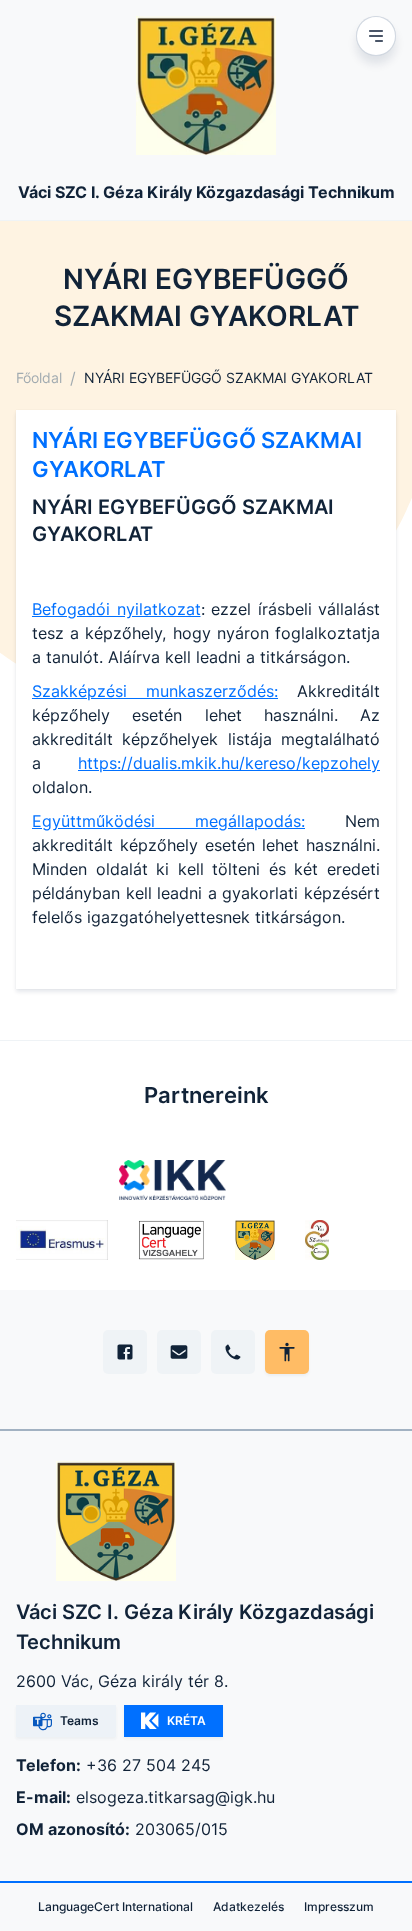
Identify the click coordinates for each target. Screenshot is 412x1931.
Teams (79, 1720)
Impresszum (339, 1906)
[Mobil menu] (376, 36)
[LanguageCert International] (171, 1240)
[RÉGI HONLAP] (255, 1240)
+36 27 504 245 (148, 1765)
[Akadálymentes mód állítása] (287, 1352)
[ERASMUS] (62, 1240)
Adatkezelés (248, 1906)
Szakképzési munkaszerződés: (155, 691)
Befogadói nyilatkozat (116, 609)
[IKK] (172, 1180)
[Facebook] (125, 1352)
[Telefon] (233, 1352)
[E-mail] (179, 1352)
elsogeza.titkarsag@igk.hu (175, 1797)
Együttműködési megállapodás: (168, 821)
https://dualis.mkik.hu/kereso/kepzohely (229, 763)
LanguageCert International (115, 1906)
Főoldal (39, 377)
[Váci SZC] (317, 1240)
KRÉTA (186, 1720)
